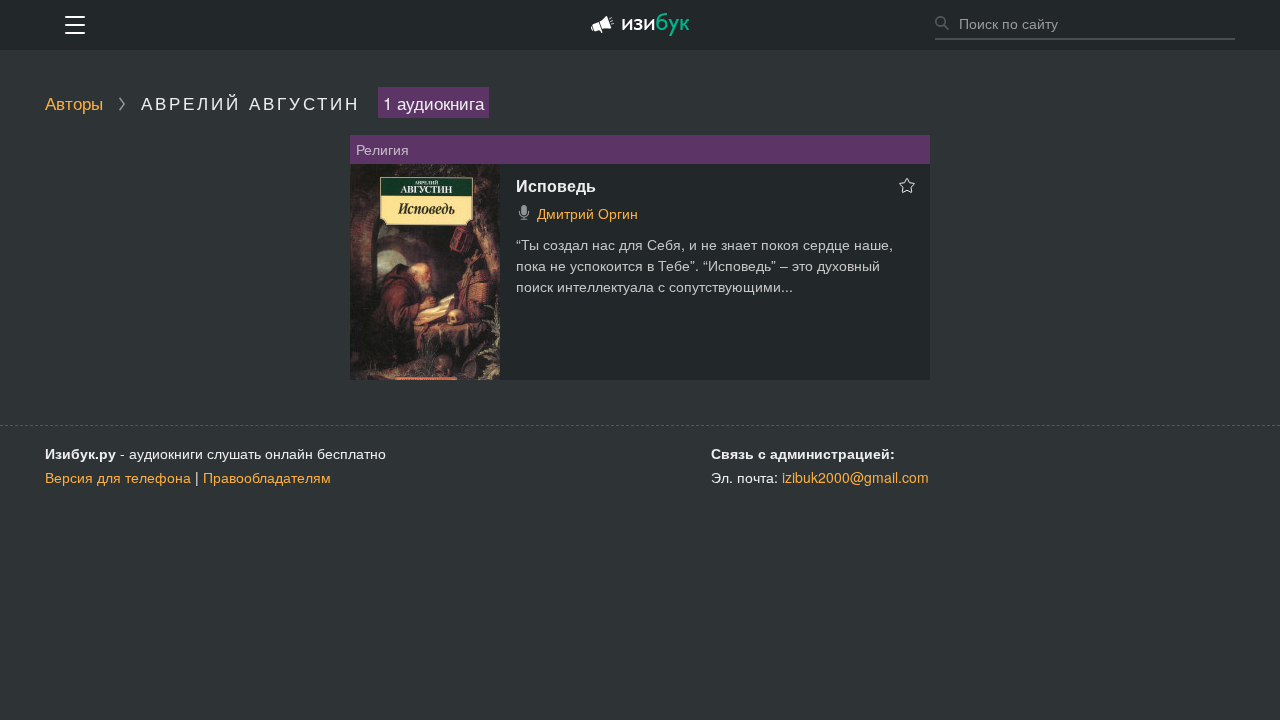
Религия (382, 149)
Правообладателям (267, 477)
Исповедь (556, 185)
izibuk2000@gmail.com (855, 477)
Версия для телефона (118, 477)
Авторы (74, 102)
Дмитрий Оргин (587, 213)
